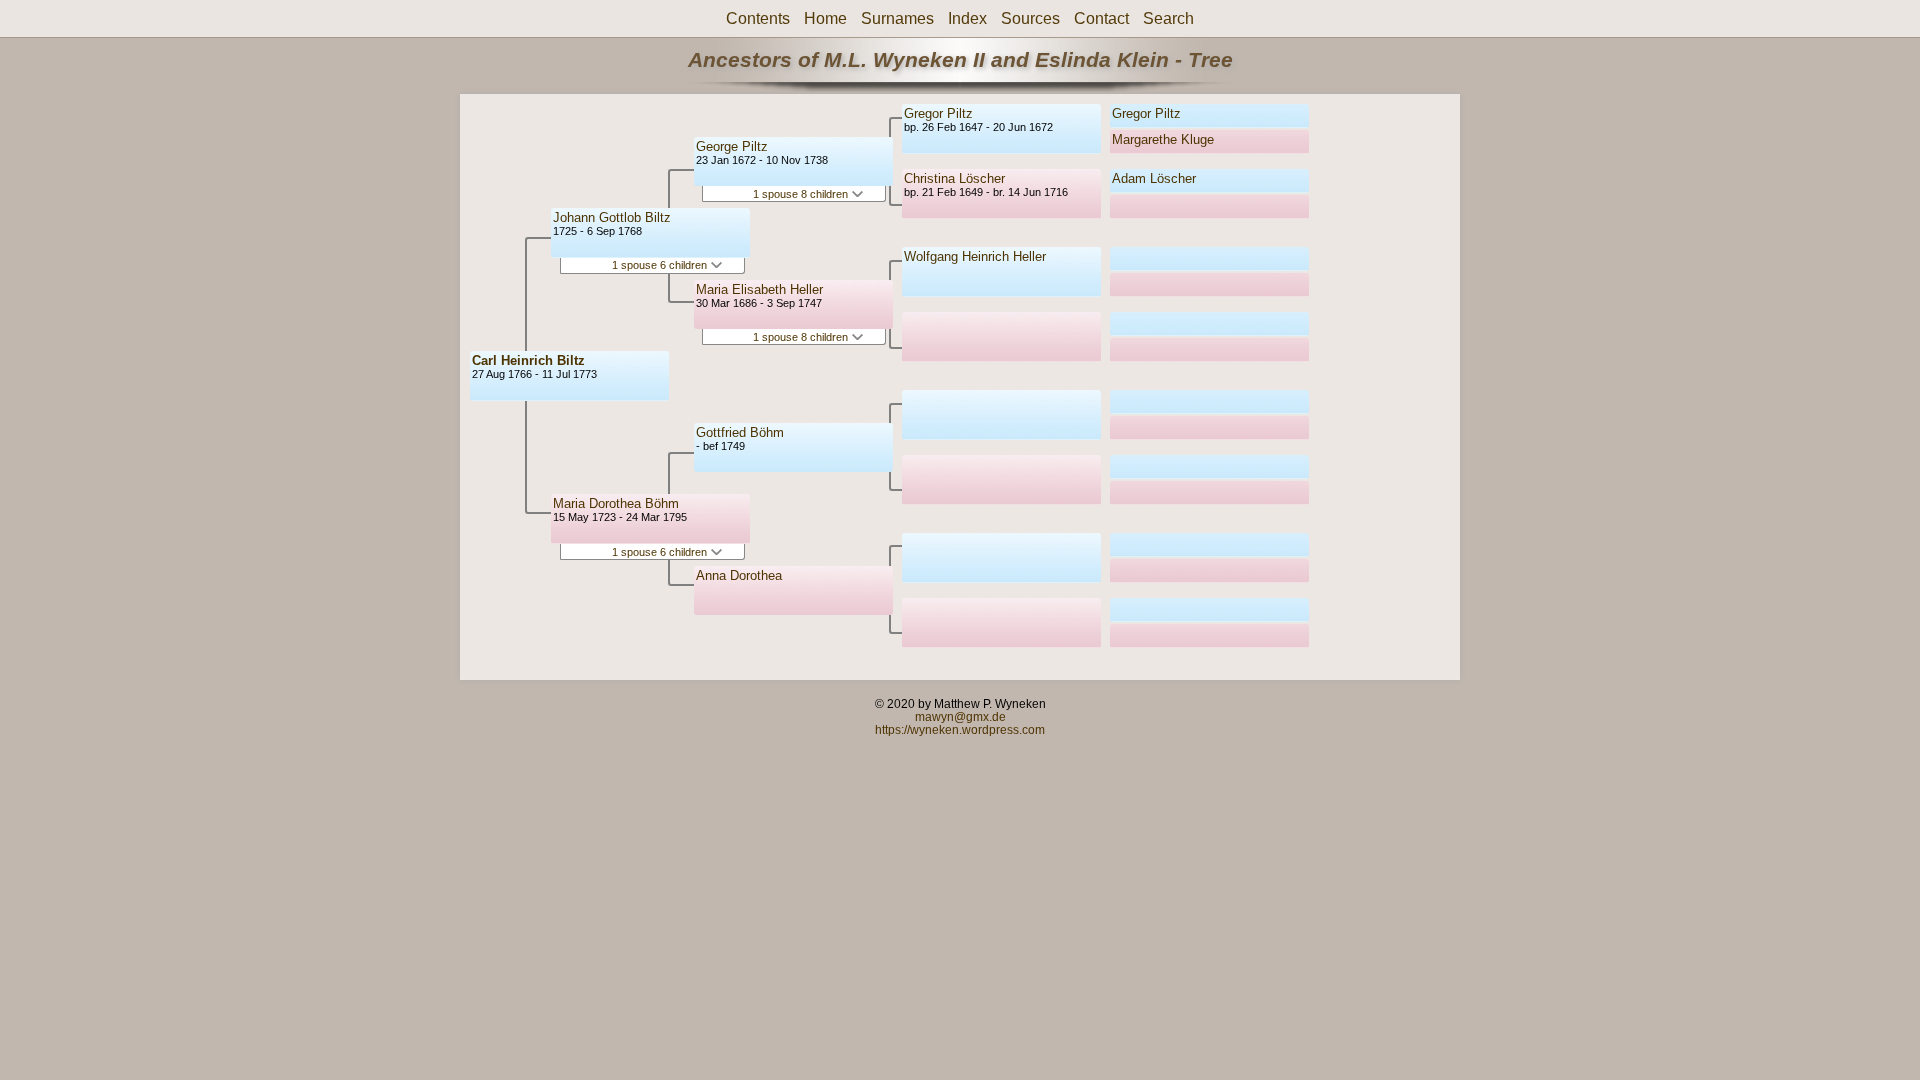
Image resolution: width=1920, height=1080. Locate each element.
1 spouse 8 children (802, 194)
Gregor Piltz (938, 113)
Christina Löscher (954, 178)
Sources (1030, 18)
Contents (758, 18)
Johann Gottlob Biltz (612, 217)
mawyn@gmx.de (960, 716)
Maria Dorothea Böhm (616, 503)
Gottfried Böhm (740, 432)
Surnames (897, 18)
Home (825, 18)
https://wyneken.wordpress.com (960, 729)
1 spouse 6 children (661, 265)
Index (967, 18)
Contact (1101, 18)
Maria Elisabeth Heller (759, 289)
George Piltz (732, 146)
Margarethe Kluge (1163, 139)
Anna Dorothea (739, 575)
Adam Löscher (1154, 178)
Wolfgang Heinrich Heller (975, 256)
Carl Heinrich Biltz (528, 360)
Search (1168, 18)
